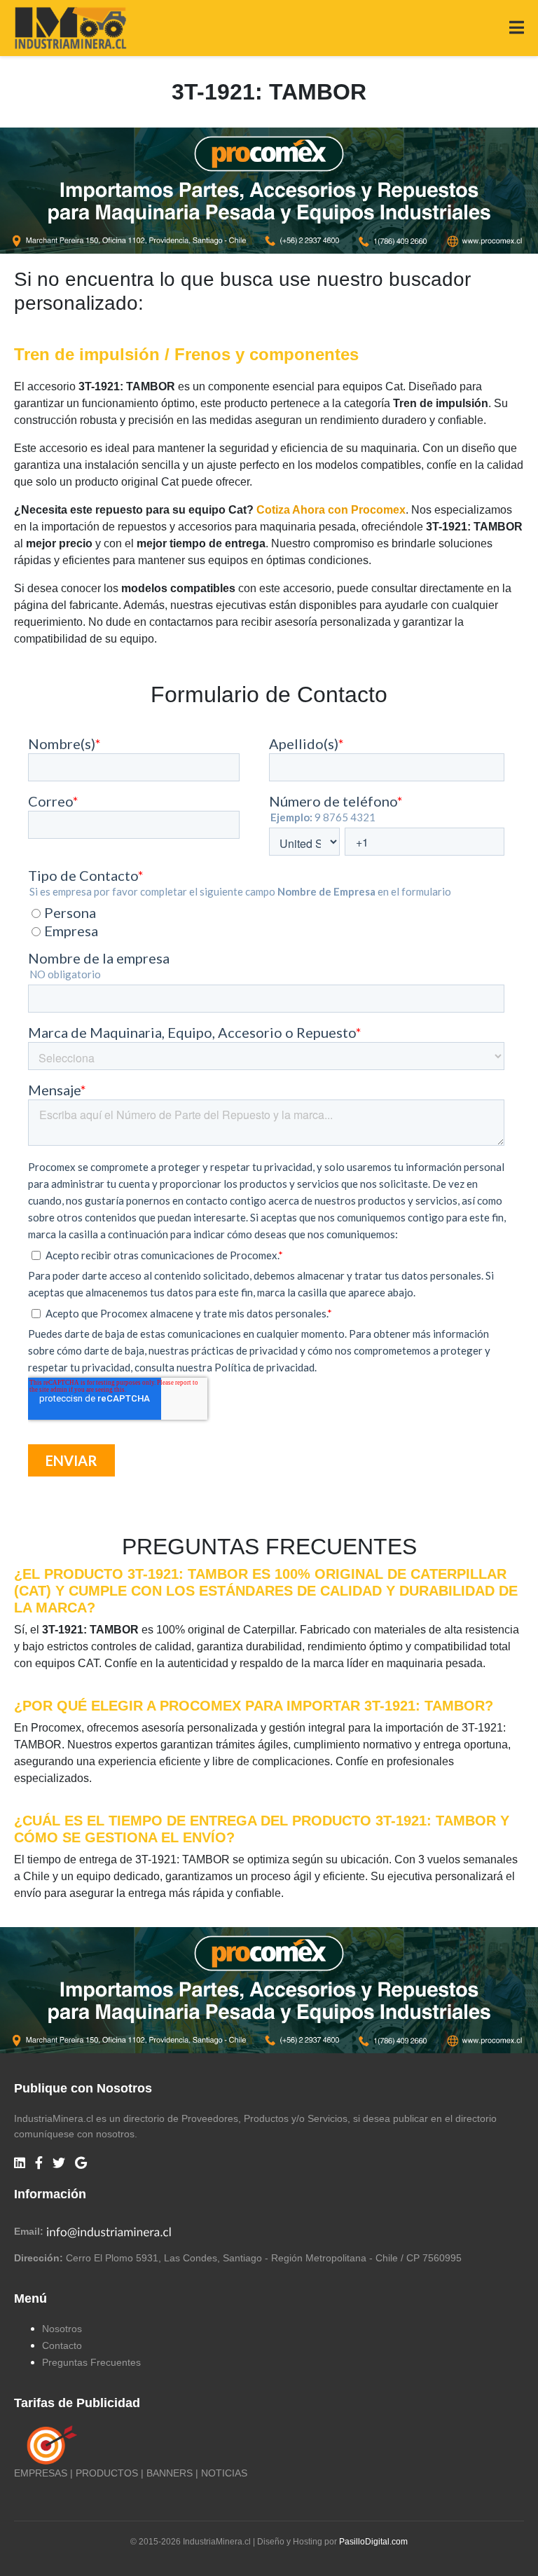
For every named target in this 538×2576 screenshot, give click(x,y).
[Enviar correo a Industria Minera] (109, 2231)
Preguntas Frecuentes (91, 2362)
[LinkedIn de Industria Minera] (20, 2164)
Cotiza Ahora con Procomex (331, 510)
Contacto (62, 2345)
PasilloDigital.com (373, 2542)
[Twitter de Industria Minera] (59, 2164)
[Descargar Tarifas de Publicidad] (49, 2444)
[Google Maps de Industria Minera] (81, 2164)
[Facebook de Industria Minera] (39, 2164)
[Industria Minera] (70, 27)
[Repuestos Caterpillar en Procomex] (269, 1990)
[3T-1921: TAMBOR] (269, 190)
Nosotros (62, 2329)
